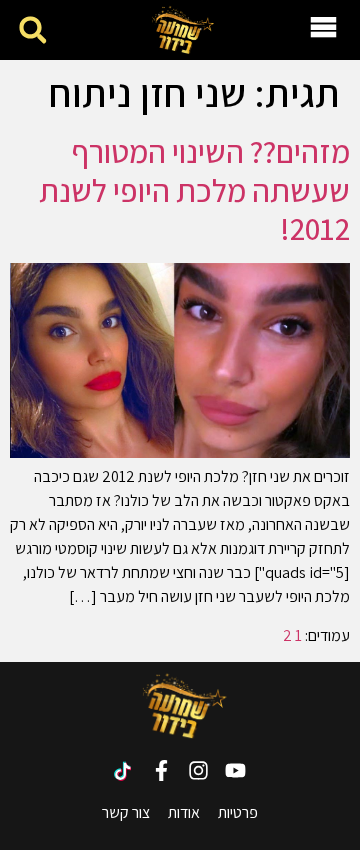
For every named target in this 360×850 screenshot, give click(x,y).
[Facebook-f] (161, 770)
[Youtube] (235, 770)
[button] (32, 30)
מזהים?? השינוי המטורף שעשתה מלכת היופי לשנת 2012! (194, 189)
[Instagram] (198, 770)
